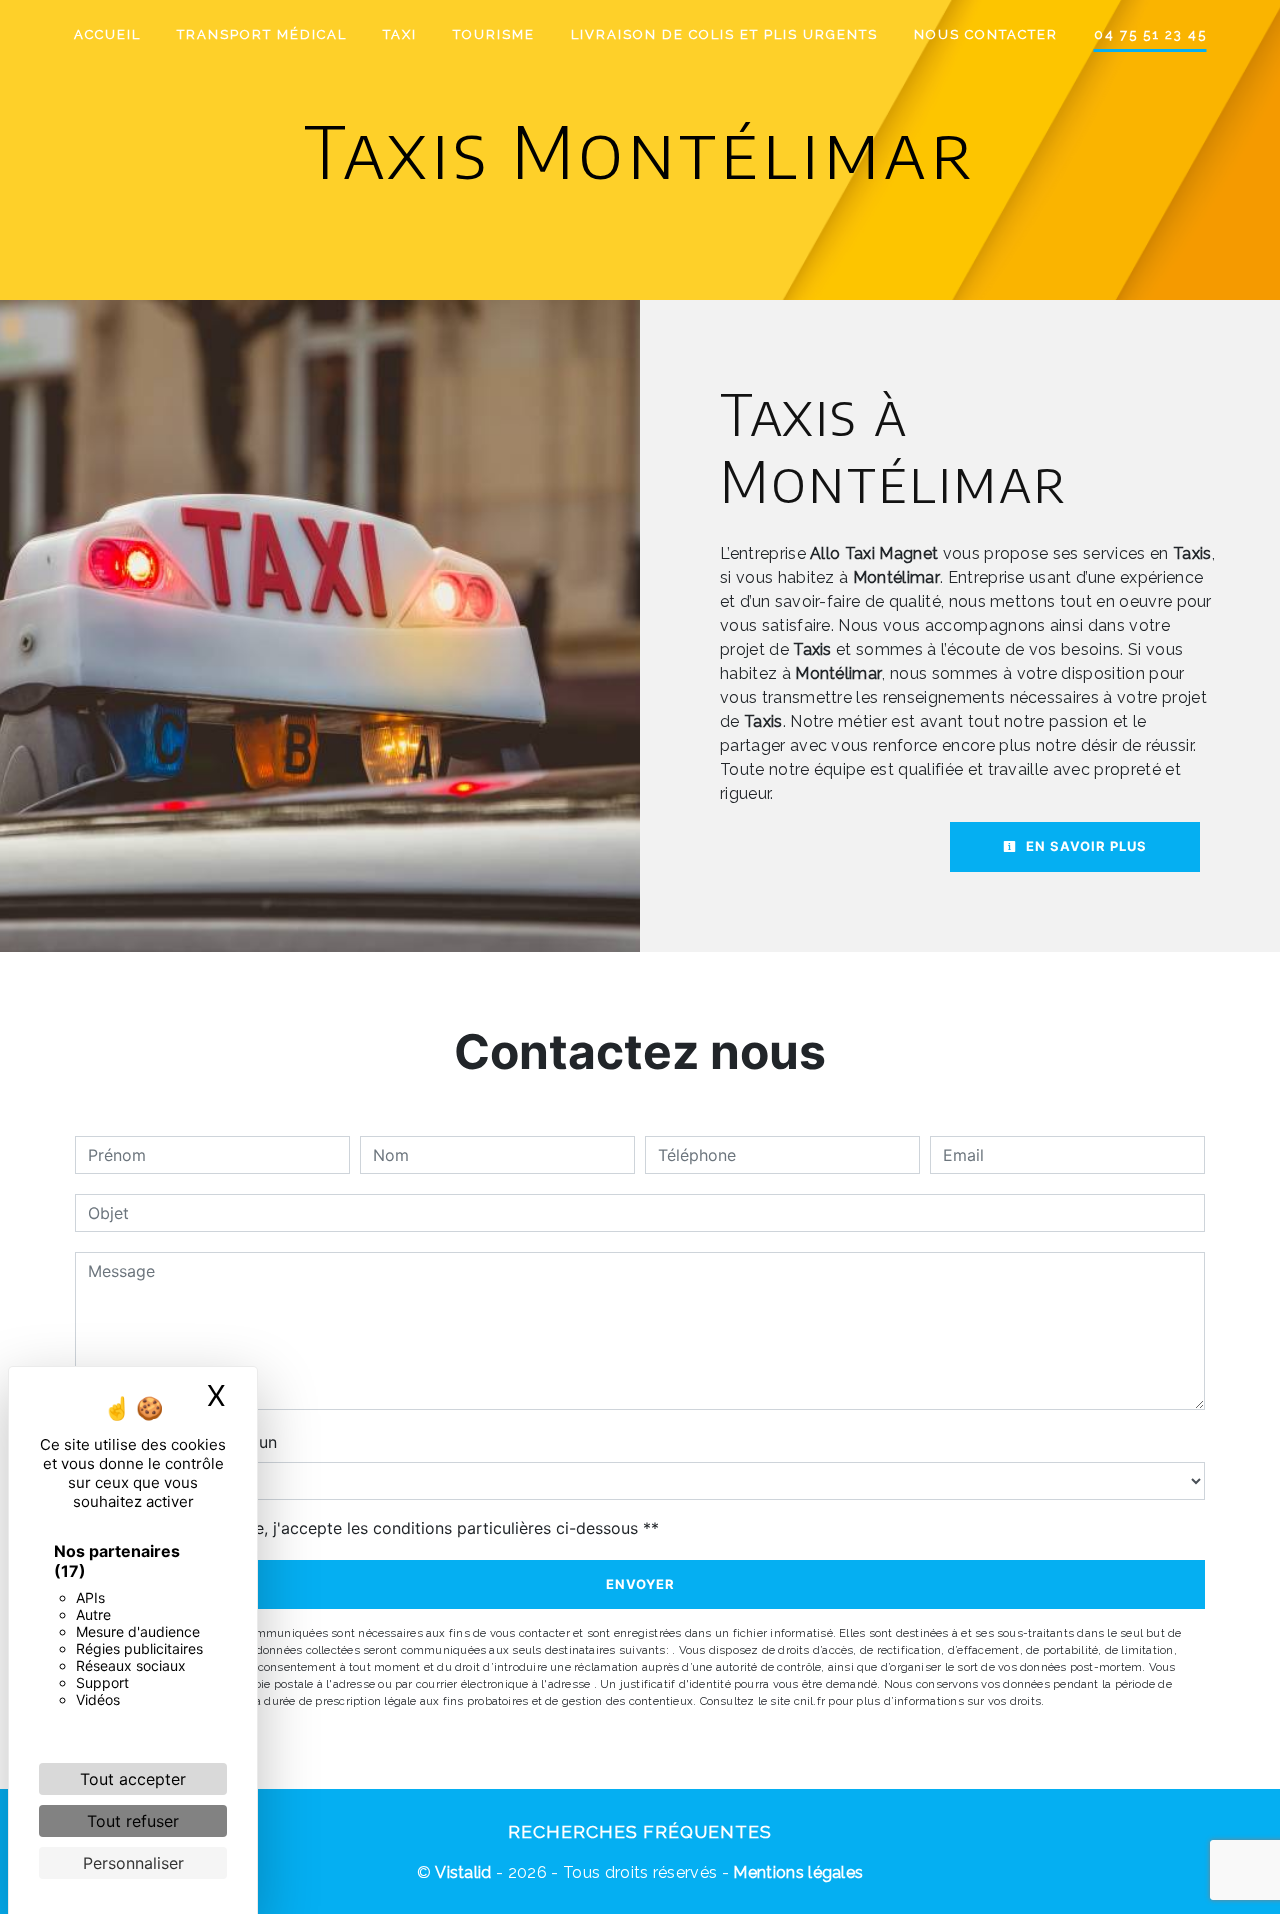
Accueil (107, 34)
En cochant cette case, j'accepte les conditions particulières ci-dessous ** (377, 1528)
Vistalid (463, 1872)
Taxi (400, 34)
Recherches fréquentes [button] (640, 1831)
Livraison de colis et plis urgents (724, 34)
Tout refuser (133, 1821)
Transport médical (262, 34)
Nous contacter (986, 34)
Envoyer (640, 1584)
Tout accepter (133, 1779)
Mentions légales (796, 1872)
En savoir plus (1084, 846)
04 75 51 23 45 (1150, 34)
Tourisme (494, 34)
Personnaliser (133, 1863)
